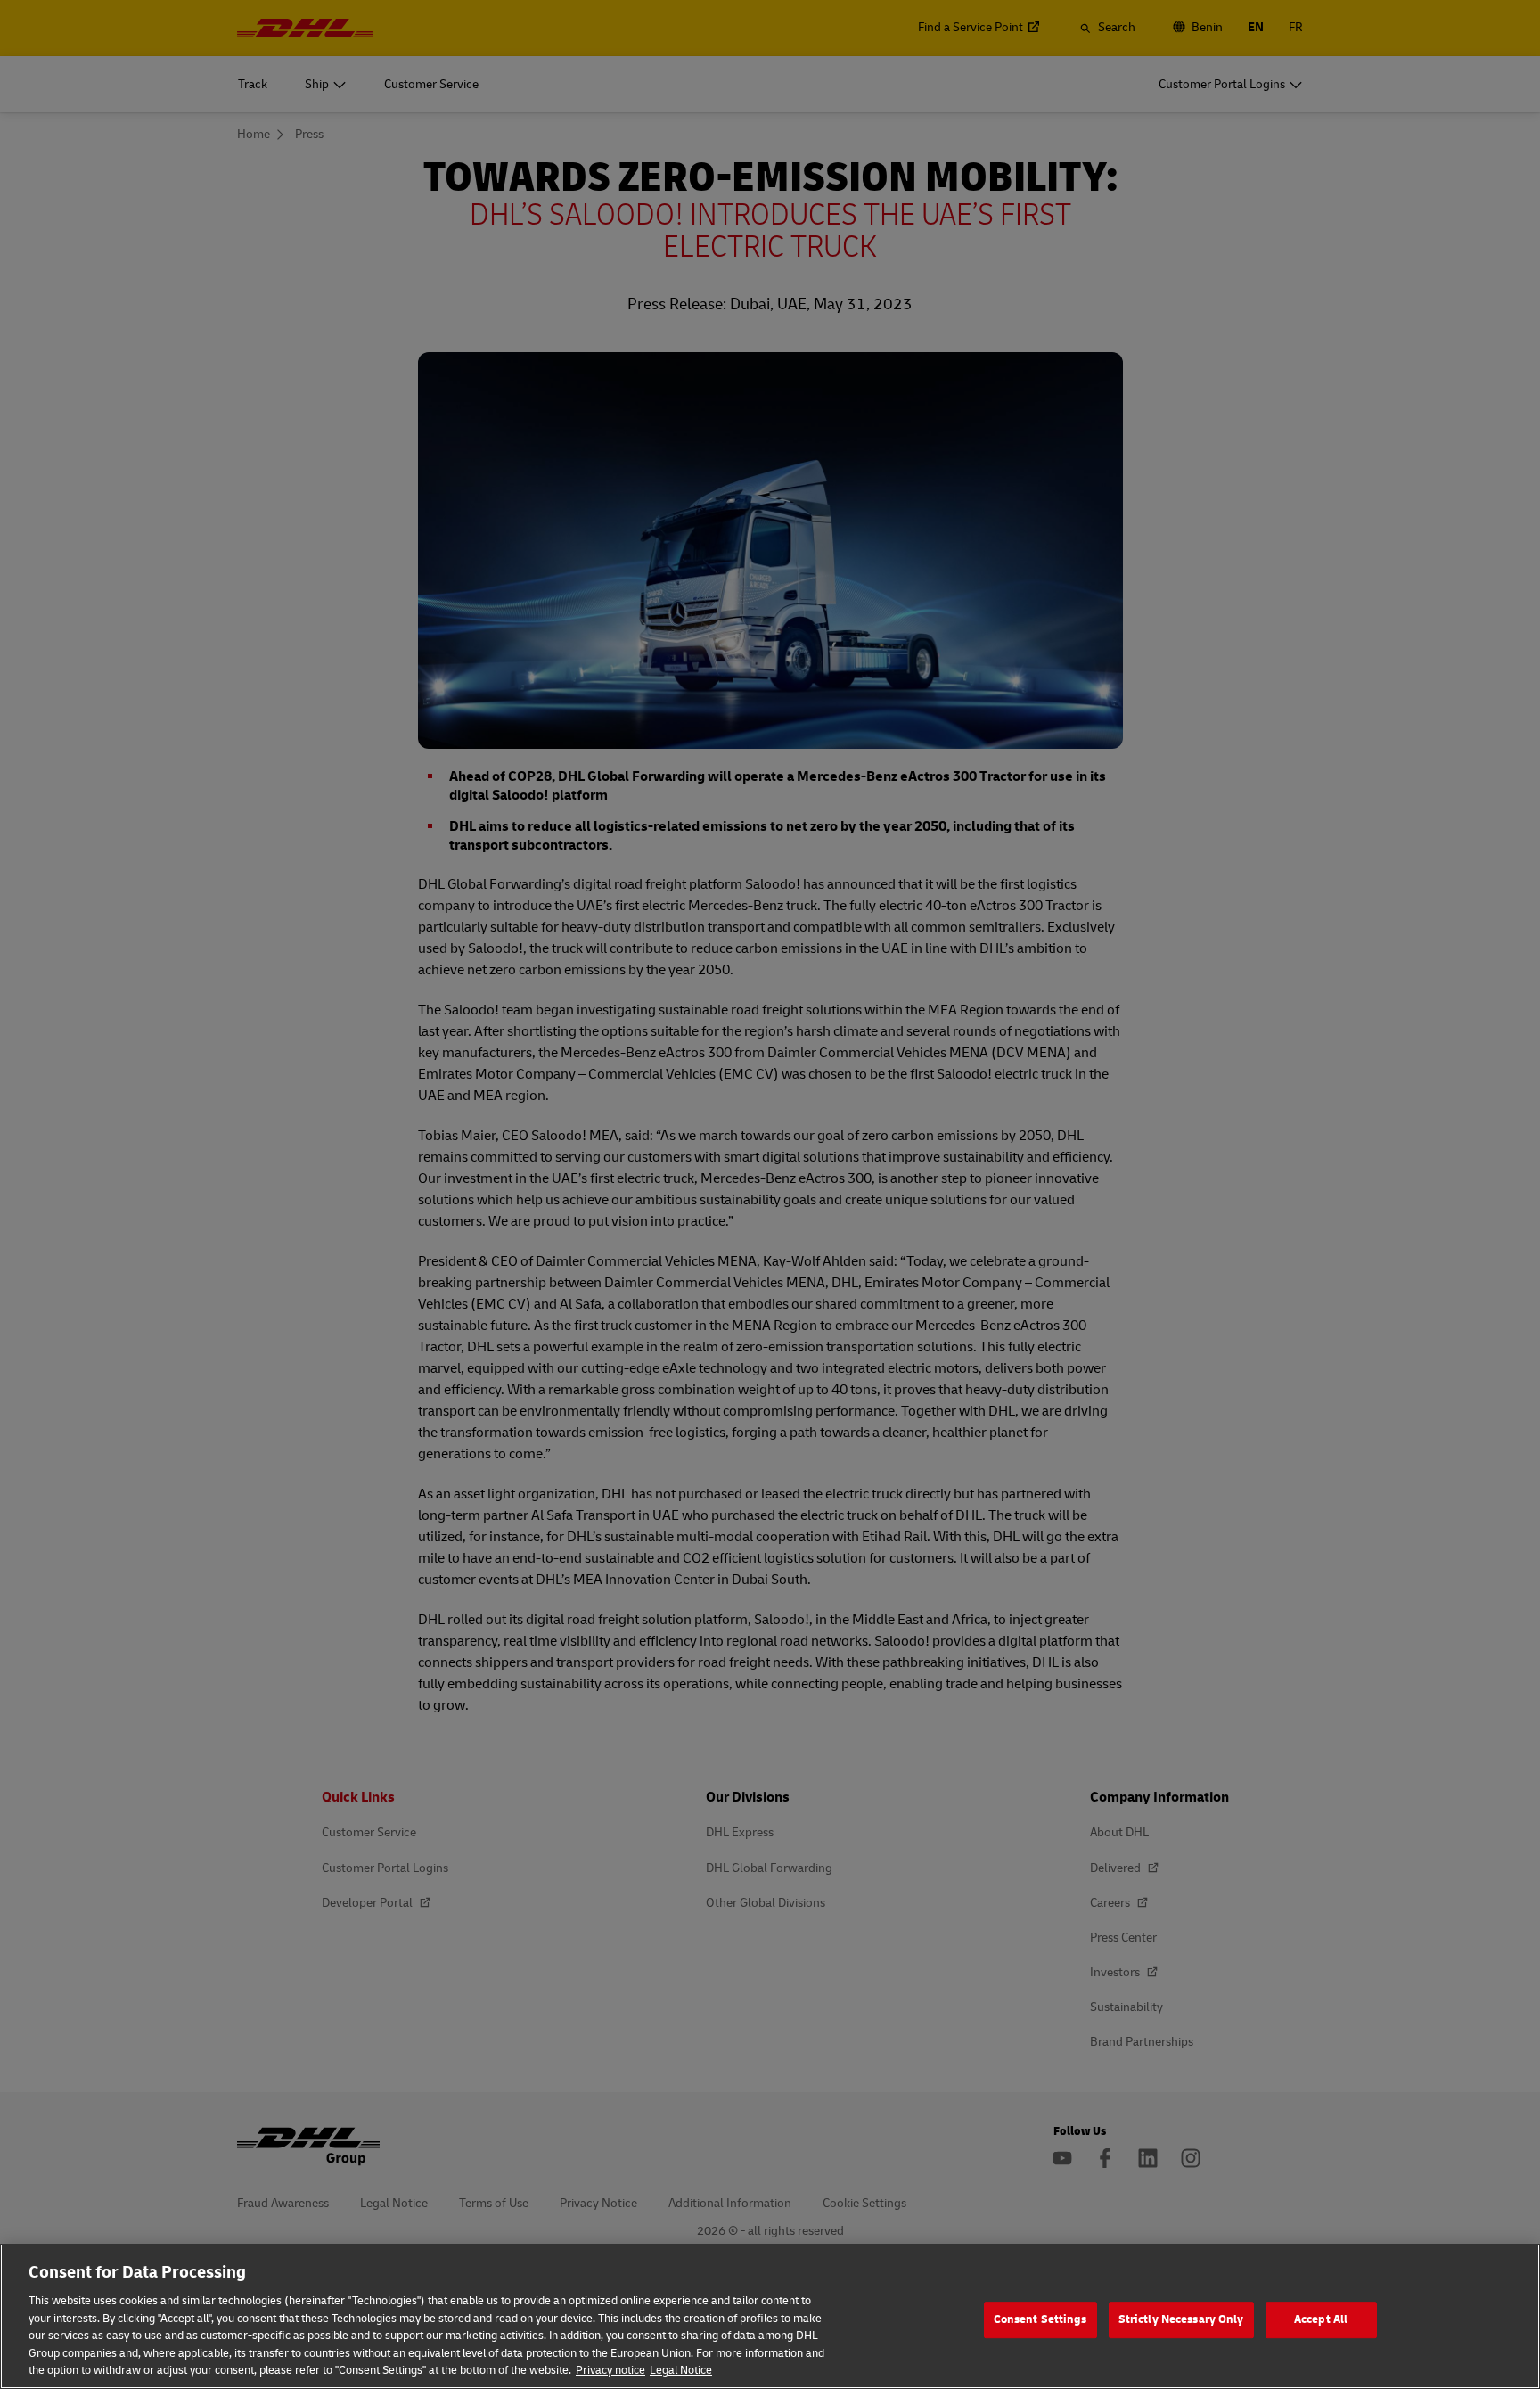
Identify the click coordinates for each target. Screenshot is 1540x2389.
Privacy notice (610, 2370)
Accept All (1321, 2319)
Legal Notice (681, 2370)
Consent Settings (1040, 2319)
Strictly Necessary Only (1181, 2319)
